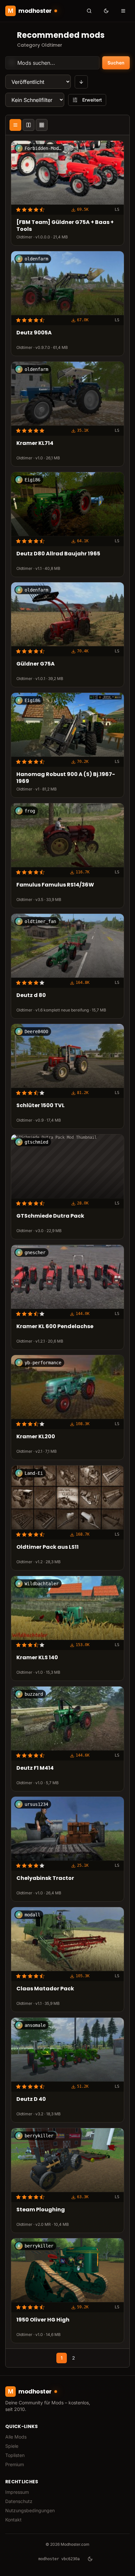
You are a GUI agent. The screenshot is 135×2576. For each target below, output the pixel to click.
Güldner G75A (36, 664)
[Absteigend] (81, 82)
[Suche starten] (89, 11)
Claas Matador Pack (45, 1989)
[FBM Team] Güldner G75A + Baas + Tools (65, 226)
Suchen (116, 63)
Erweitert (92, 100)
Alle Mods (16, 2437)
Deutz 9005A (34, 333)
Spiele (12, 2446)
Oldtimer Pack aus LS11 (48, 1547)
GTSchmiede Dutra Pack (50, 1216)
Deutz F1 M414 (35, 1768)
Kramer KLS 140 (37, 1658)
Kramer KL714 (35, 443)
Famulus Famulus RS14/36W (55, 885)
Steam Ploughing (41, 2210)
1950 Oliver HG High (43, 2320)
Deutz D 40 (31, 2099)
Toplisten (15, 2455)
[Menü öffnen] (123, 11)
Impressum (17, 2492)
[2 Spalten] (29, 125)
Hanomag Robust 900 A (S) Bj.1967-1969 (66, 778)
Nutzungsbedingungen (30, 2510)
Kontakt (13, 2520)
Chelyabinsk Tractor (45, 1879)
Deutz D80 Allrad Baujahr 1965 (58, 554)
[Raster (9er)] (42, 125)
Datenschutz (19, 2501)
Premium (15, 2464)
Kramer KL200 (36, 1437)
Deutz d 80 (31, 996)
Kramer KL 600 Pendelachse (55, 1327)
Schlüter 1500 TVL (40, 1106)
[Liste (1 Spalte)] (15, 125)
